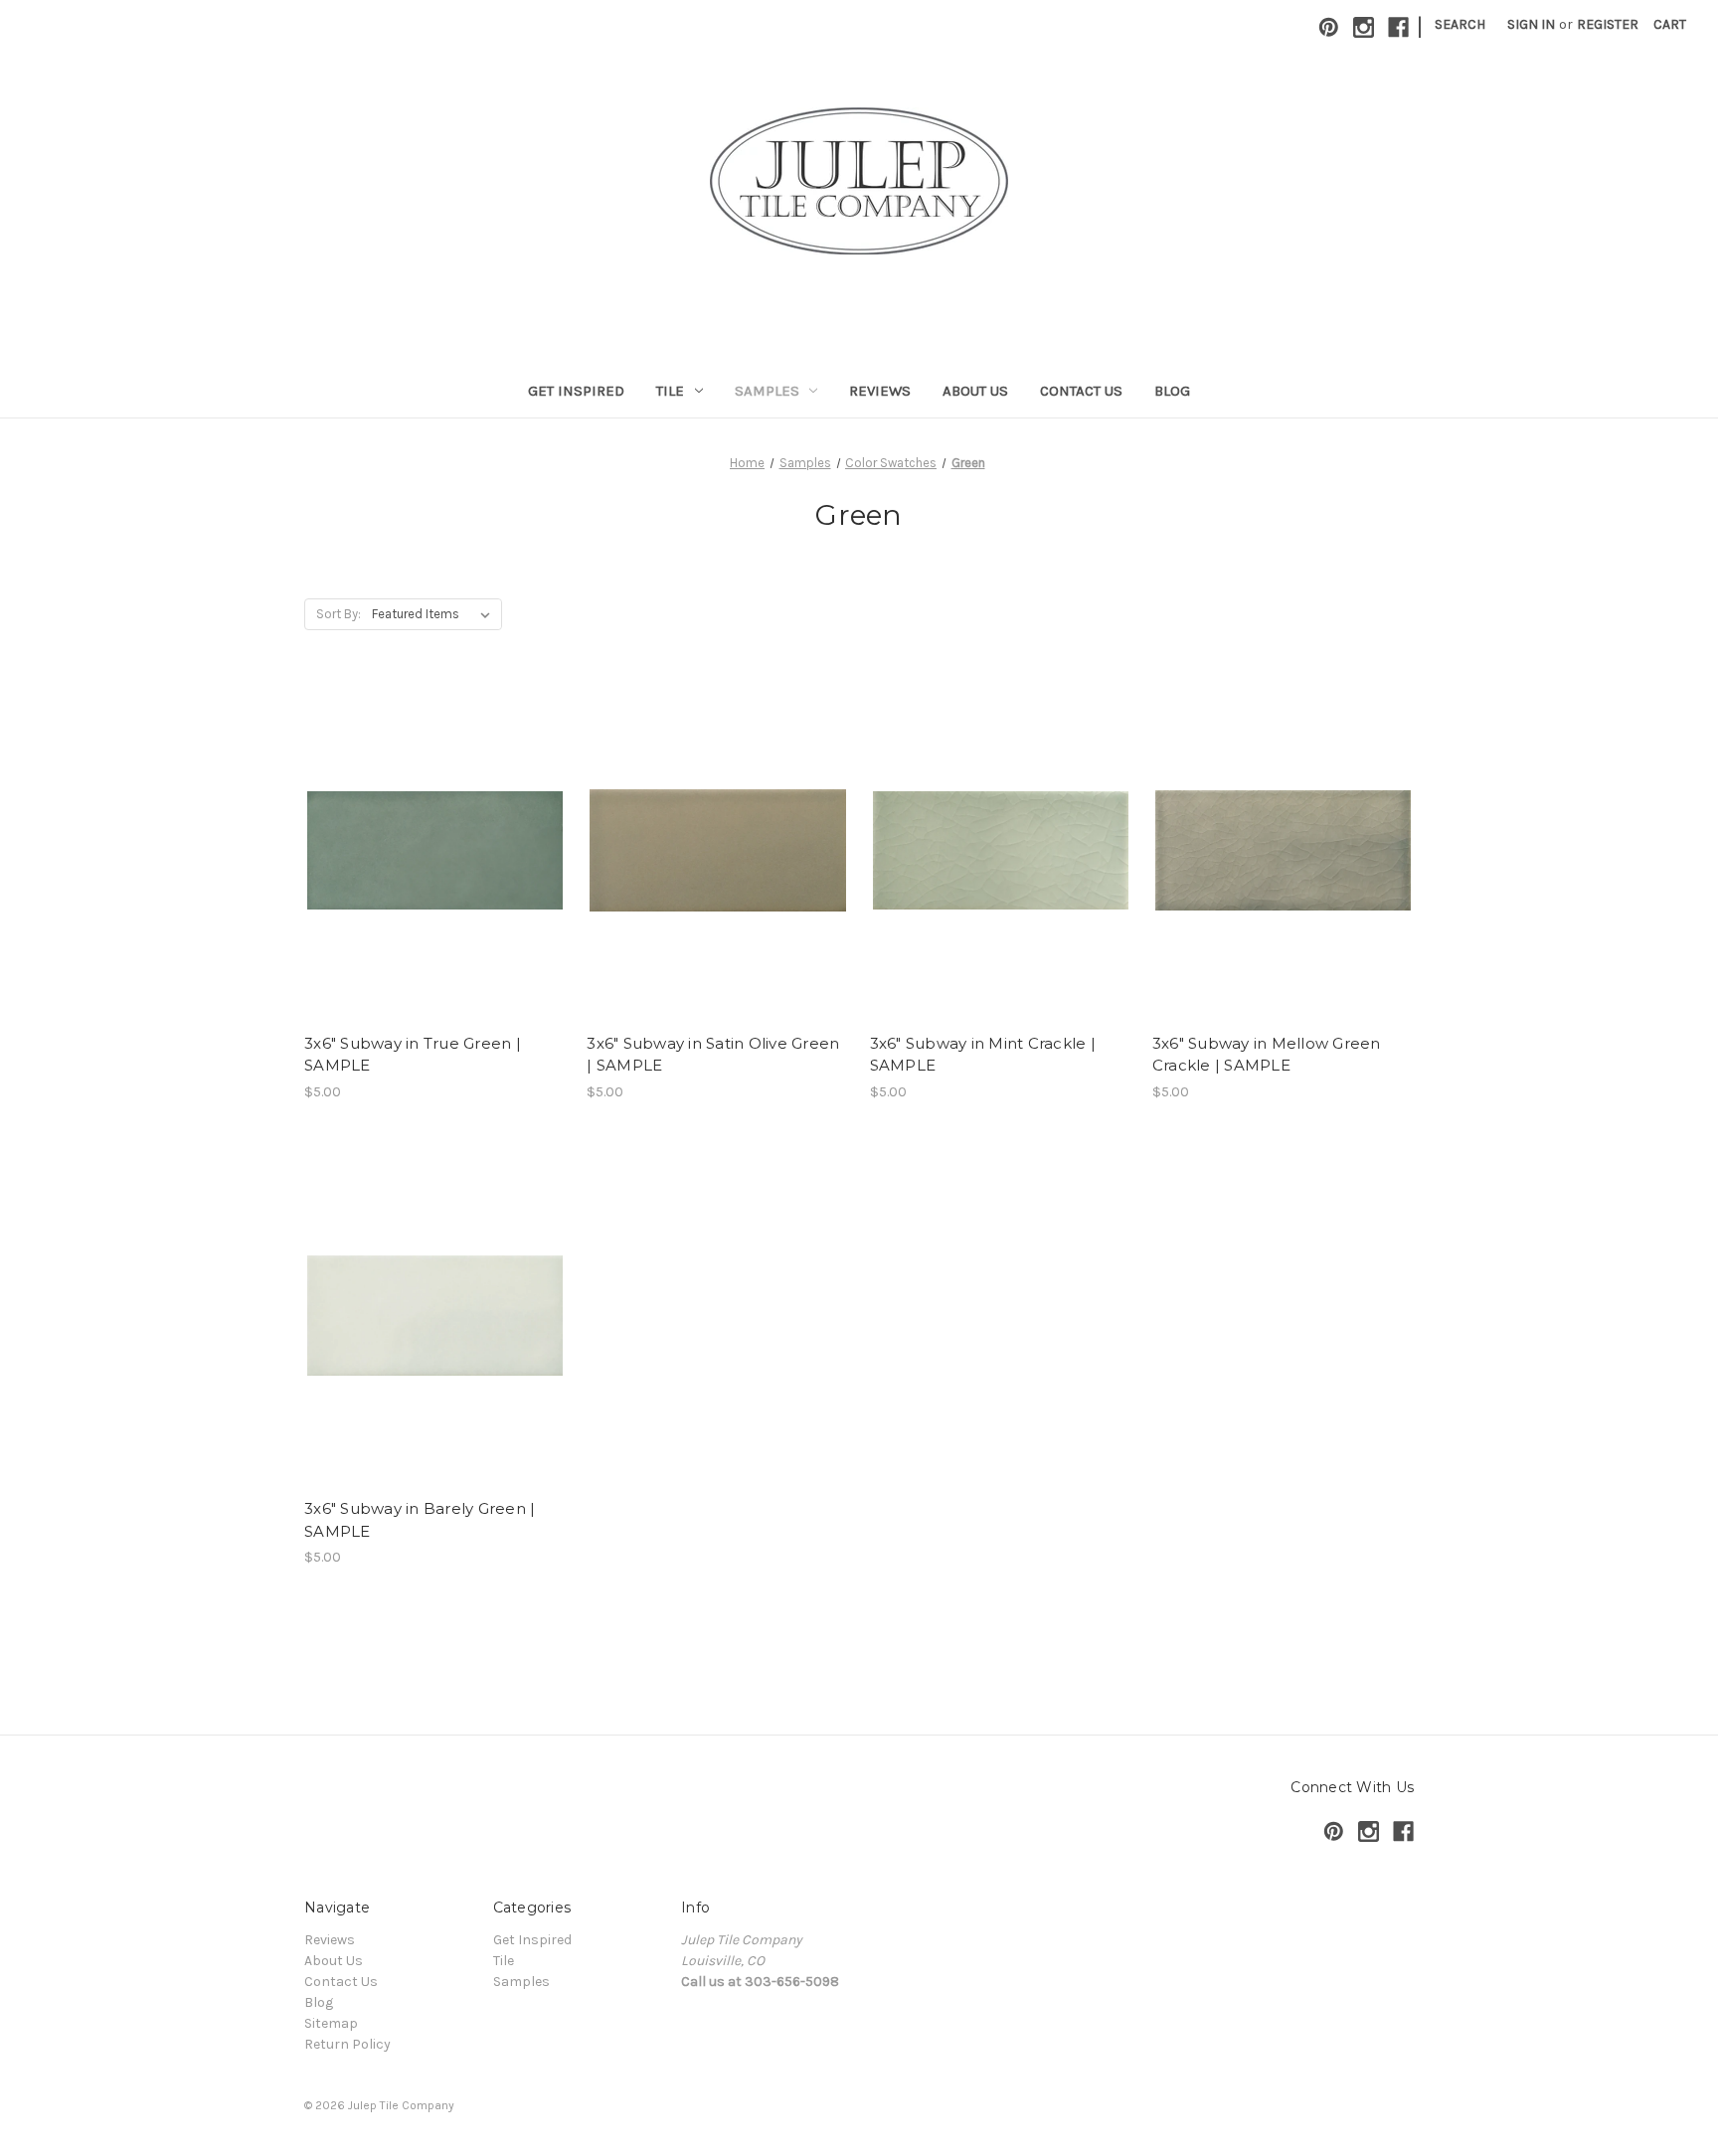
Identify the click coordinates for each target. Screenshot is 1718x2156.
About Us (975, 391)
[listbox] (435, 614)
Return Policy (347, 2044)
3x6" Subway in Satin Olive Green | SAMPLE (713, 1055)
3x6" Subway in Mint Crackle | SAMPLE (983, 1055)
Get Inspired (576, 391)
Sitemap (331, 2023)
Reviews (880, 391)
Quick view (431, 832)
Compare (429, 868)
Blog (1172, 391)
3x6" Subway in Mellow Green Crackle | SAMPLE (1267, 1055)
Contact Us (1081, 391)
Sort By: (339, 614)
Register (1608, 24)
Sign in (1531, 24)
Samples (767, 391)
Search (1460, 24)
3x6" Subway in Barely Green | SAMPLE (420, 1520)
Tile (670, 391)
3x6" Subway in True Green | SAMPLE (413, 1055)
